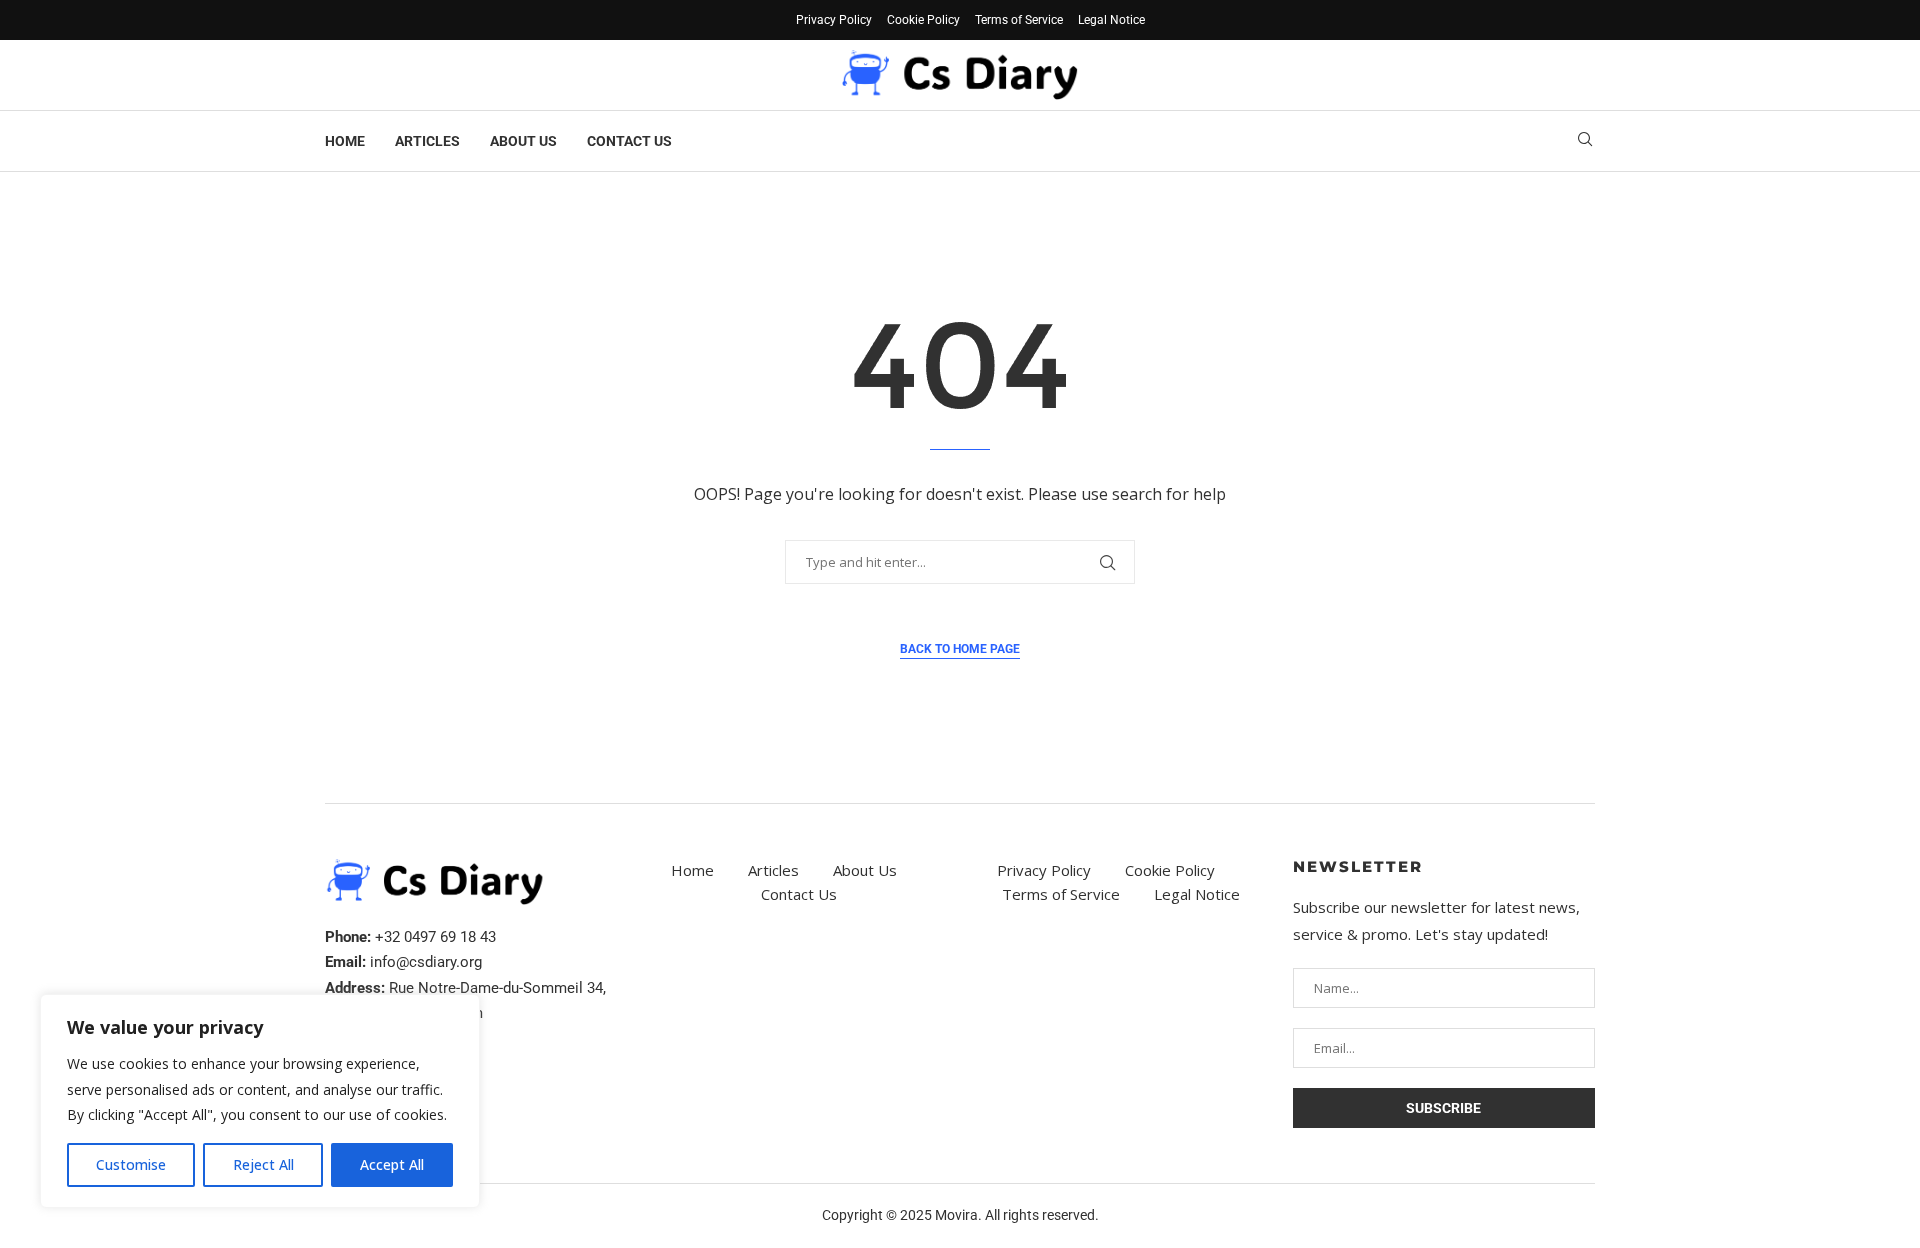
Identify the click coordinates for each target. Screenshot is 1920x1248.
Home (345, 141)
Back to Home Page (960, 649)
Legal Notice (1111, 20)
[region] (260, 1101)
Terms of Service (1019, 20)
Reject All (263, 1164)
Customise (131, 1164)
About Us (523, 141)
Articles (427, 141)
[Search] (1585, 141)
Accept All (392, 1164)
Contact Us (629, 141)
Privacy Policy (834, 20)
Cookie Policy (923, 20)
